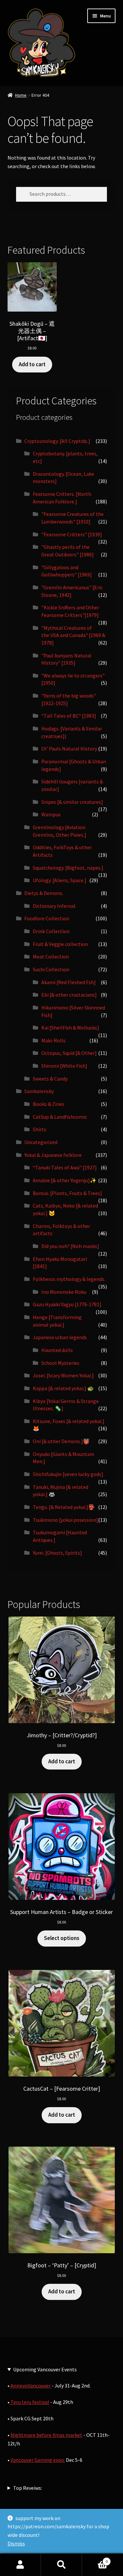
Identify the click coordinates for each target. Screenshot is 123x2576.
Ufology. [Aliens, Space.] (60, 880)
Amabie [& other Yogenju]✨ (65, 1180)
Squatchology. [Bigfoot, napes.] (68, 868)
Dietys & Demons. (44, 893)
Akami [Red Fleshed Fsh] (69, 982)
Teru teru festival (29, 2402)
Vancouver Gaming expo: (38, 2460)
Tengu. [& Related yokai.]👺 (64, 1507)
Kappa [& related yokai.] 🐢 (63, 1388)
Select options (62, 1938)
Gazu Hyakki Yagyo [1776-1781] (67, 1304)
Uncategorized (41, 1142)
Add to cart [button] (32, 364)
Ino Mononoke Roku (64, 1292)
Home (21, 95)
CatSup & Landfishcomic (60, 1117)
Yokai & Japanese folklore (53, 1155)
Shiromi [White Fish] (64, 1066)
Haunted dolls (57, 1350)
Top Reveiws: (28, 2488)
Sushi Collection (51, 969)
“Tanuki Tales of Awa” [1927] (65, 1167)
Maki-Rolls (53, 1040)
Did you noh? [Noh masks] (70, 1246)
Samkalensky (39, 1091)
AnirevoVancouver (31, 2385)
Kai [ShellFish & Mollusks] (70, 1028)
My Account (20, 2565)
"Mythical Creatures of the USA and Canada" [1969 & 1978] (73, 635)
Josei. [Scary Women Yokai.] (63, 1375)
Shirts (40, 1129)
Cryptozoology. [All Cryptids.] (57, 441)
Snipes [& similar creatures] (72, 802)
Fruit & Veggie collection (60, 944)
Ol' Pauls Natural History (69, 749)
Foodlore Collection (47, 918)
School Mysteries (60, 1363)
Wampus (51, 814)
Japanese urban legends (60, 1337)
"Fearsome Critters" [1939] (72, 534)
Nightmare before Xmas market (46, 2435)
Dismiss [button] (16, 2543)
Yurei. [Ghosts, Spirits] (57, 1553)
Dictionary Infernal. (55, 906)
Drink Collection (51, 931)
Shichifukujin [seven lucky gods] (68, 1474)
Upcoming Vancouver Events (45, 2369)
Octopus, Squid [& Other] (69, 1053)
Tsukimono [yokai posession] (65, 1520)
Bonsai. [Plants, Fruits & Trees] (67, 1193)
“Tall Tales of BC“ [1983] (69, 716)
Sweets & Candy (50, 1079)
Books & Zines (49, 1104)
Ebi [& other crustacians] (69, 995)
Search (61, 2565)
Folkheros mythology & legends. (69, 1279)
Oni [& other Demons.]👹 (61, 1441)
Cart (95, 2559)
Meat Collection (51, 956)
